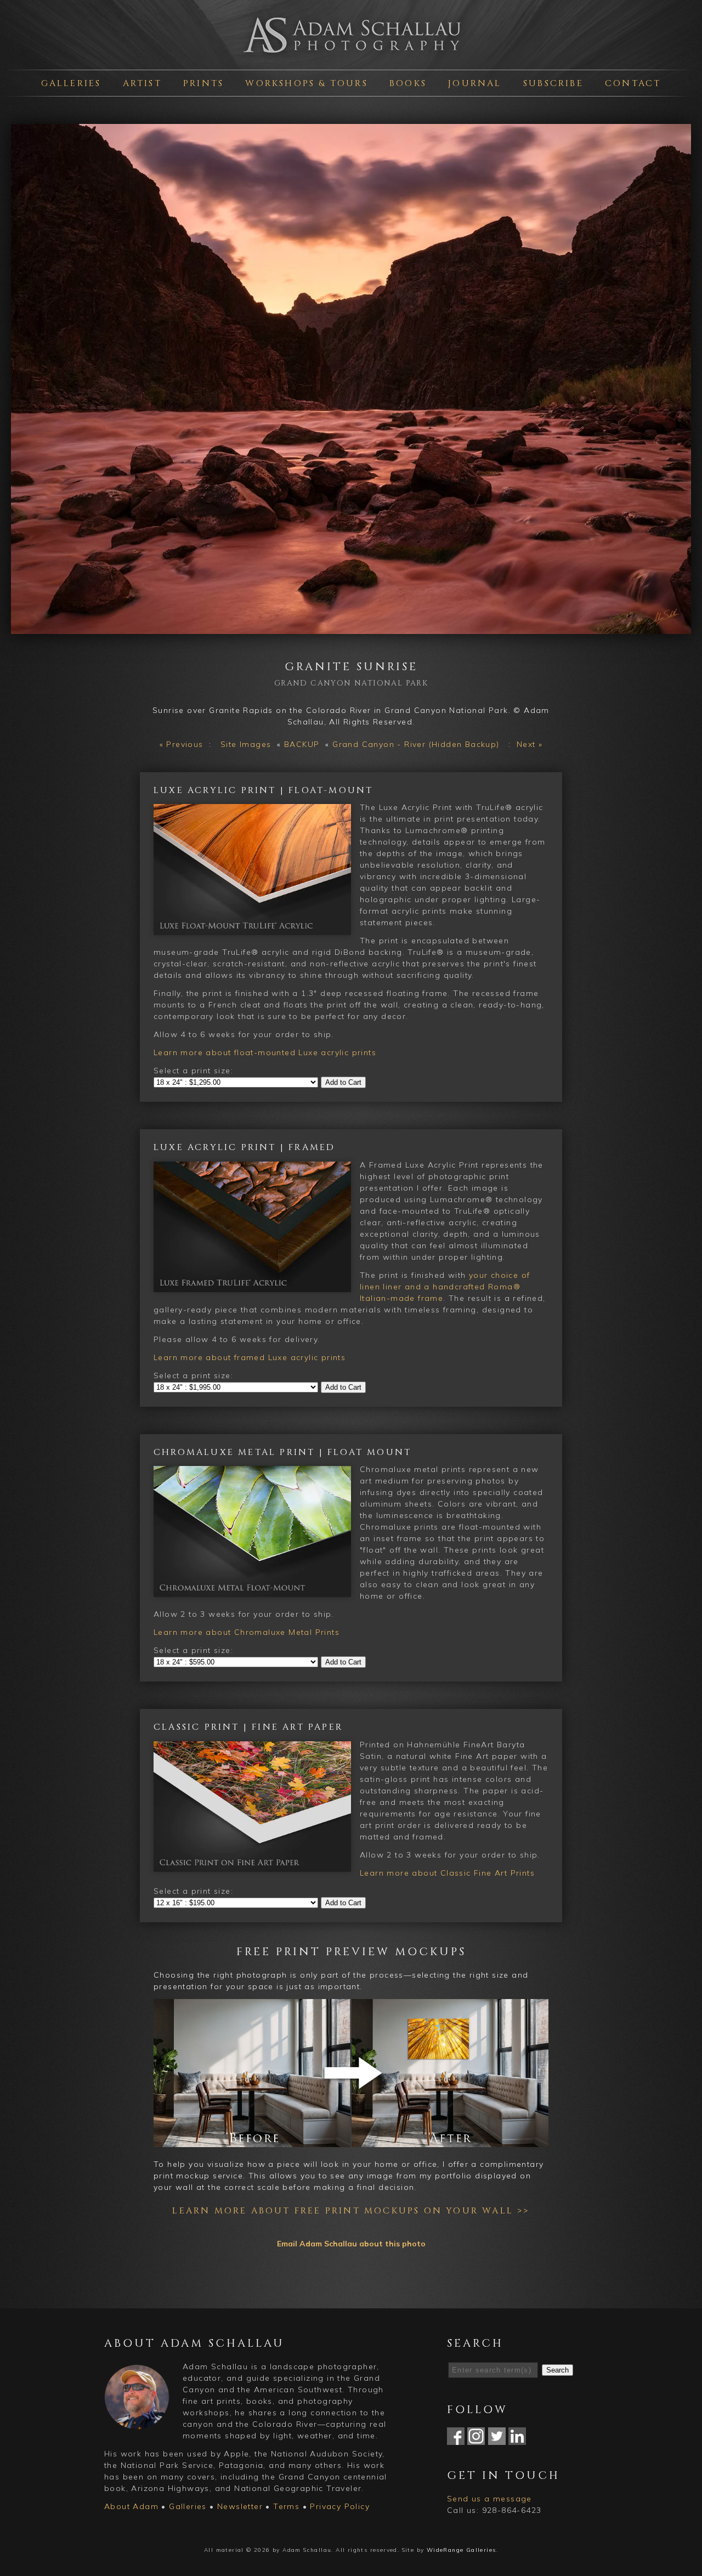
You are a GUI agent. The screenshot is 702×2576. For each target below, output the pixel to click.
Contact (633, 83)
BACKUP (302, 744)
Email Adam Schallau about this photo (351, 2244)
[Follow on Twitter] (497, 2439)
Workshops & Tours (306, 83)
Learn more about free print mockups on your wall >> (351, 2211)
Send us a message (489, 2499)
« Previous (182, 744)
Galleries (71, 83)
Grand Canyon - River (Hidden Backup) (416, 744)
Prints (203, 83)
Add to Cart (343, 1082)
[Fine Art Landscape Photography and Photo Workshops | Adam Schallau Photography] (351, 57)
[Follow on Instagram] (476, 2439)
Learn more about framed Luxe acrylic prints (250, 1357)
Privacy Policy (340, 2506)
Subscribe (553, 83)
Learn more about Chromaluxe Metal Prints (247, 1632)
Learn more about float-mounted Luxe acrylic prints (265, 1052)
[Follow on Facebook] (456, 2439)
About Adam (131, 2506)
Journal (475, 83)
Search (557, 2370)
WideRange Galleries (462, 2550)
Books (408, 83)
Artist (142, 83)
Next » (530, 744)
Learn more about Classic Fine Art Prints (447, 1873)
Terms (286, 2506)
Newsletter (240, 2506)
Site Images (246, 744)
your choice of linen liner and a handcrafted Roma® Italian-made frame (445, 1287)
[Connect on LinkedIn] (517, 2439)
